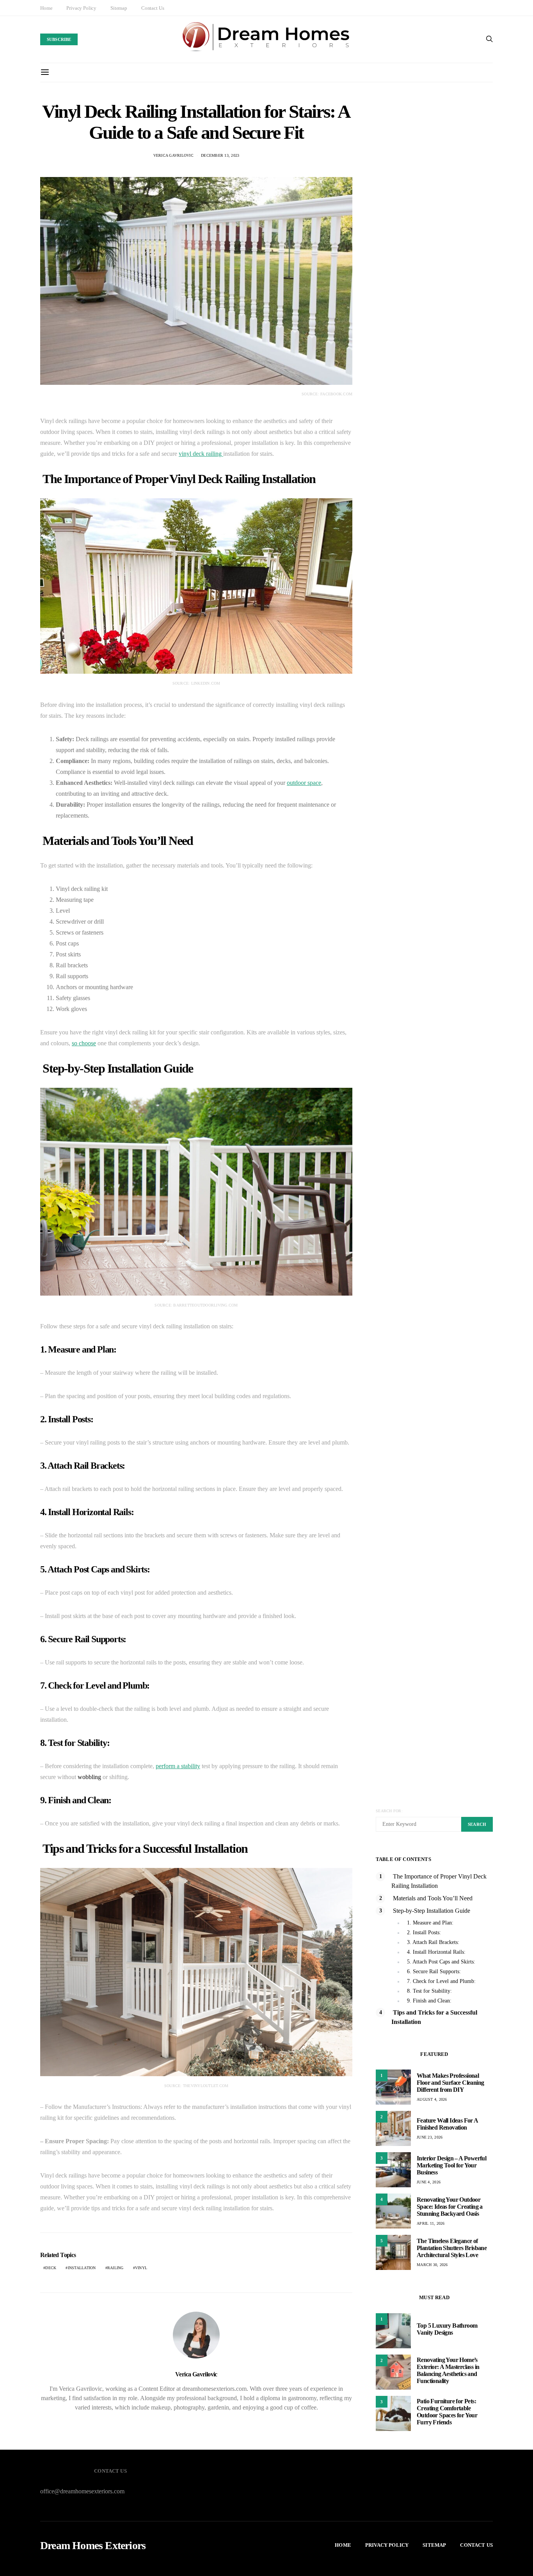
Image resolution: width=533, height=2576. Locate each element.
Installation (82, 2268)
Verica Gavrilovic (173, 155)
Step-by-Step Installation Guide (431, 1911)
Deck (51, 2268)
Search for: (389, 1811)
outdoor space (304, 783)
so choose (84, 1043)
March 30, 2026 (432, 2265)
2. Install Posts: (424, 1932)
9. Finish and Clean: (429, 2001)
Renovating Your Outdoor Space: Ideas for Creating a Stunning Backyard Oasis (450, 2207)
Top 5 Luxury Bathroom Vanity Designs (447, 2329)
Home (46, 8)
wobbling (89, 1777)
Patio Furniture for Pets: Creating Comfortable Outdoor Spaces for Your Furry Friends (447, 2412)
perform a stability (178, 1766)
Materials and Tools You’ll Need (432, 1898)
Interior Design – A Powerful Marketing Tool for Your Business (451, 2165)
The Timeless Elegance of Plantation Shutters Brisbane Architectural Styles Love (452, 2248)
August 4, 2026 (432, 2099)
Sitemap (119, 8)
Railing (115, 2268)
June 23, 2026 (430, 2137)
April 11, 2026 (431, 2223)
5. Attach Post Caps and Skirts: (441, 1962)
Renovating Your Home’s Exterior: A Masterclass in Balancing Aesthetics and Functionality (448, 2370)
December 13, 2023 (220, 155)
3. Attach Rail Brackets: (433, 1942)
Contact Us (153, 8)
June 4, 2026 (429, 2182)
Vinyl (141, 2268)
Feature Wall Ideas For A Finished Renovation (447, 2124)
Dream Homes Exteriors (93, 2546)
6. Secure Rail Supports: (434, 1971)
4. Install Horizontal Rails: (436, 1952)
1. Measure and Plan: (430, 1923)
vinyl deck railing (201, 454)
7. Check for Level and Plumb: (441, 1981)
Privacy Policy (81, 8)
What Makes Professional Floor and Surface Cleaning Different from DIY (450, 2083)
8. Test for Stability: (429, 1991)
